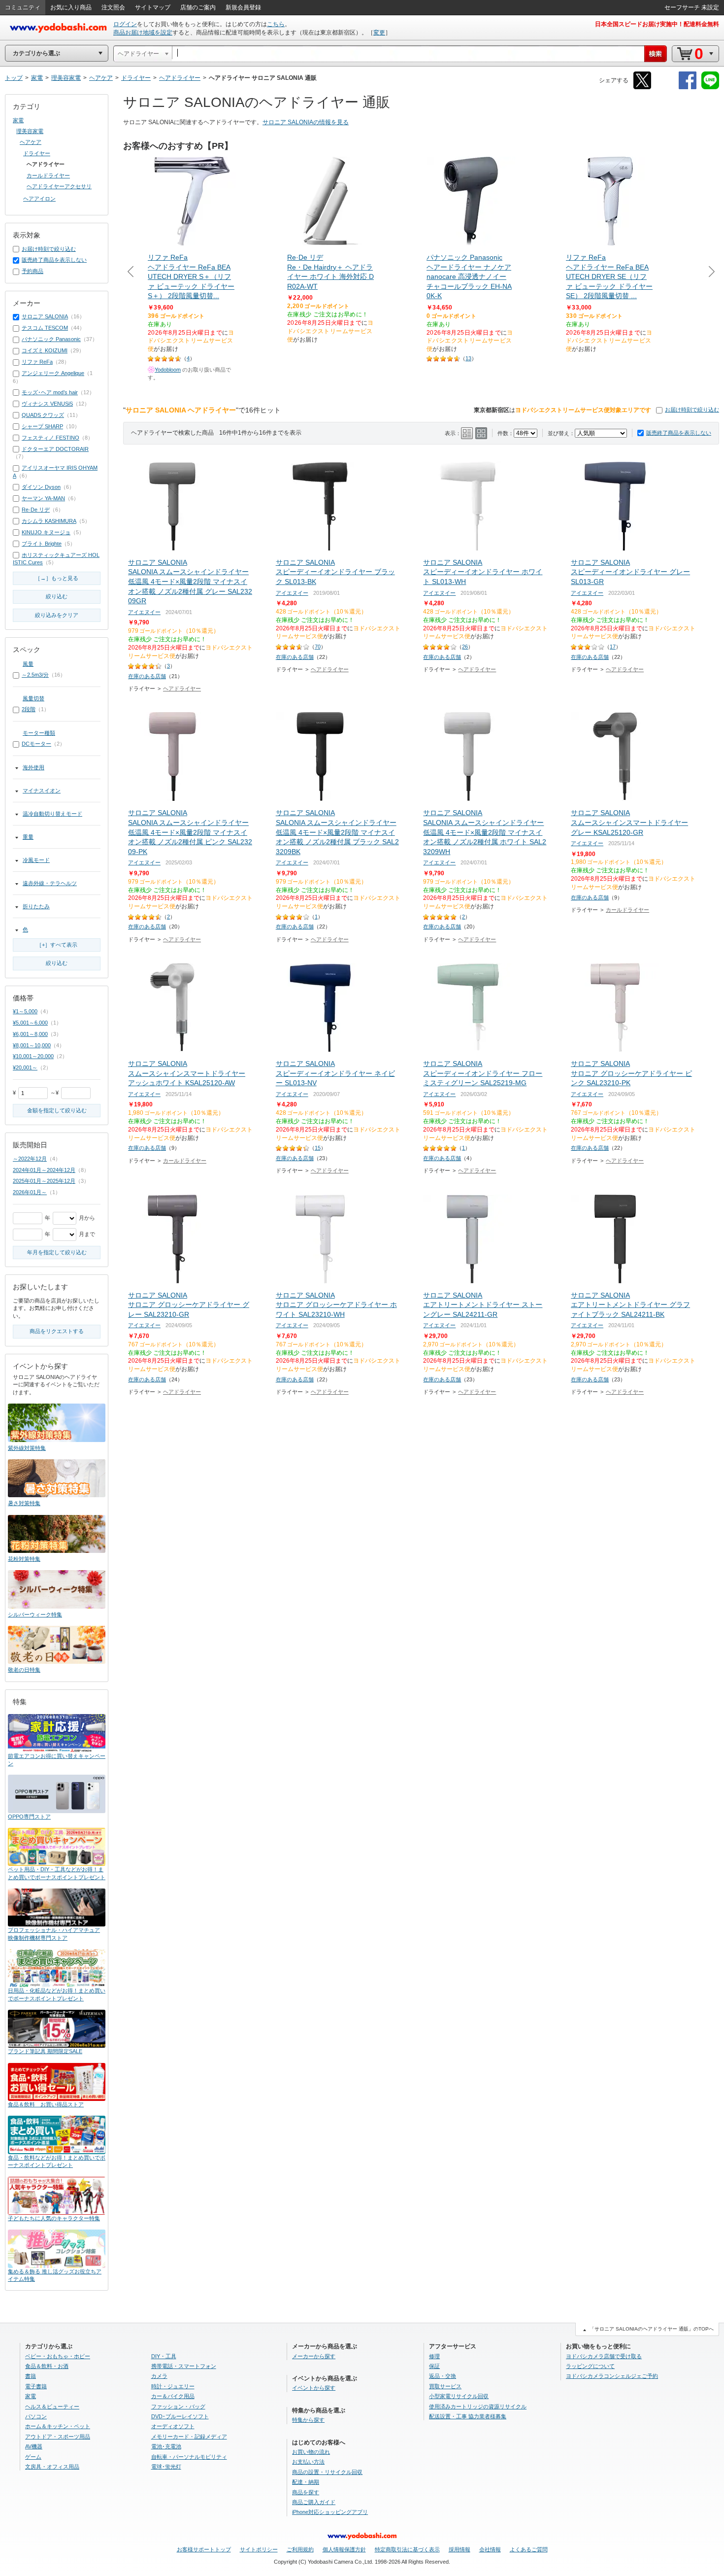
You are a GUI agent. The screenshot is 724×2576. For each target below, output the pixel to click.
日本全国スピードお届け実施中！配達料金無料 (657, 24)
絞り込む (57, 596)
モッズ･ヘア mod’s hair (50, 392)
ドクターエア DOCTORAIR (55, 449)
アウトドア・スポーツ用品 (58, 2437)
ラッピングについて (590, 2366)
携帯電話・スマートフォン (184, 2366)
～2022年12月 (30, 1159)
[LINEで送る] (710, 87)
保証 (434, 2366)
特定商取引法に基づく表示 (407, 2549)
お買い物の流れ (311, 2452)
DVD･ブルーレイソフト (180, 2416)
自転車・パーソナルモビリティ (189, 2457)
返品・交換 (443, 2376)
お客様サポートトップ (204, 2549)
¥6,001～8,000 (30, 1034)
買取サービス (445, 2386)
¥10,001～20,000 (33, 1056)
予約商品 (33, 271)
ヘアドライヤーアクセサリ (59, 186)
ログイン (125, 24)
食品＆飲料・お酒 (47, 2366)
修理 (434, 2356)
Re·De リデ (36, 510)
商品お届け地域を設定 (143, 33)
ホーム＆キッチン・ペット (58, 2426)
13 (468, 358)
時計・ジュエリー (173, 2386)
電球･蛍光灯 (166, 2467)
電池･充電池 (166, 2446)
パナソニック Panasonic (51, 339)
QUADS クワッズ (43, 415)
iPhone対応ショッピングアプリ (330, 2512)
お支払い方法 (308, 2462)
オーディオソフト (173, 2426)
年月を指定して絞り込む (57, 1252)
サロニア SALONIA (45, 316)
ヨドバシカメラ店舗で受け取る (604, 2356)
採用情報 (460, 2549)
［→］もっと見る (57, 578)
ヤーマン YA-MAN (43, 498)
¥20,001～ (25, 1067)
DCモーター (36, 744)
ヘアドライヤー (182, 688)
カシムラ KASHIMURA (49, 521)
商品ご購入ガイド (314, 2502)
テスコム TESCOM (45, 328)
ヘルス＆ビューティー (52, 2406)
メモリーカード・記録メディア (189, 2437)
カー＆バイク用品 (173, 2396)
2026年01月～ (30, 1192)
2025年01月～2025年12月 (44, 1181)
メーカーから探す (314, 2356)
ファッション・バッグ (178, 2406)
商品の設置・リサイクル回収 (327, 2472)
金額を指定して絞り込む (57, 1110)
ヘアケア (31, 142)
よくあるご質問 (529, 2549)
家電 (18, 120)
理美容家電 (30, 131)
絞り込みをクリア (57, 615)
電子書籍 (36, 2386)
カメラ (159, 2376)
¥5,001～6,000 (30, 1023)
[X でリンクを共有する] (642, 87)
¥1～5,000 (25, 1011)
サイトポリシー (259, 2549)
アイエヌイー (144, 612)
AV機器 (34, 2446)
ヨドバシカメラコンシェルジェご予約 (612, 2376)
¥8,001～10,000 (32, 1045)
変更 (379, 33)
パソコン (36, 2416)
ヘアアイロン (39, 199)
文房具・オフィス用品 (52, 2467)
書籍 (31, 2376)
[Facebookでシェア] (688, 87)
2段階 (29, 709)
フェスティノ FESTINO (50, 438)
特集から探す (308, 2420)
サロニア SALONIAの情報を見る (306, 122)
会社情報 (490, 2549)
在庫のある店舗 (147, 676)
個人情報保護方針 (344, 2549)
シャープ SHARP (42, 426)
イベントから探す (314, 2388)
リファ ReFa (37, 362)
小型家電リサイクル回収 (459, 2396)
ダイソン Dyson (41, 487)
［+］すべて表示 (57, 945)
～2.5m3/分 (35, 675)
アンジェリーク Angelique (53, 373)
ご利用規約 (300, 2549)
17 (613, 647)
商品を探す (306, 2492)
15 (318, 1148)
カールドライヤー (627, 910)
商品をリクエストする (57, 1331)
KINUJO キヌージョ (46, 532)
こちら (276, 24)
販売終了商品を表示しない (679, 433)
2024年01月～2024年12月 (44, 1170)
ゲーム (33, 2457)
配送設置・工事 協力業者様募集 (468, 2416)
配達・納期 (306, 2482)
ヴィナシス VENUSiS (47, 404)
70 (318, 647)
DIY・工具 (164, 2356)
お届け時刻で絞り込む (692, 410)
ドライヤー (37, 153)
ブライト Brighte (42, 544)
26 (465, 647)
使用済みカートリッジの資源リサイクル (478, 2406)
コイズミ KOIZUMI (45, 350)
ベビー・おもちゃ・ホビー (58, 2356)
